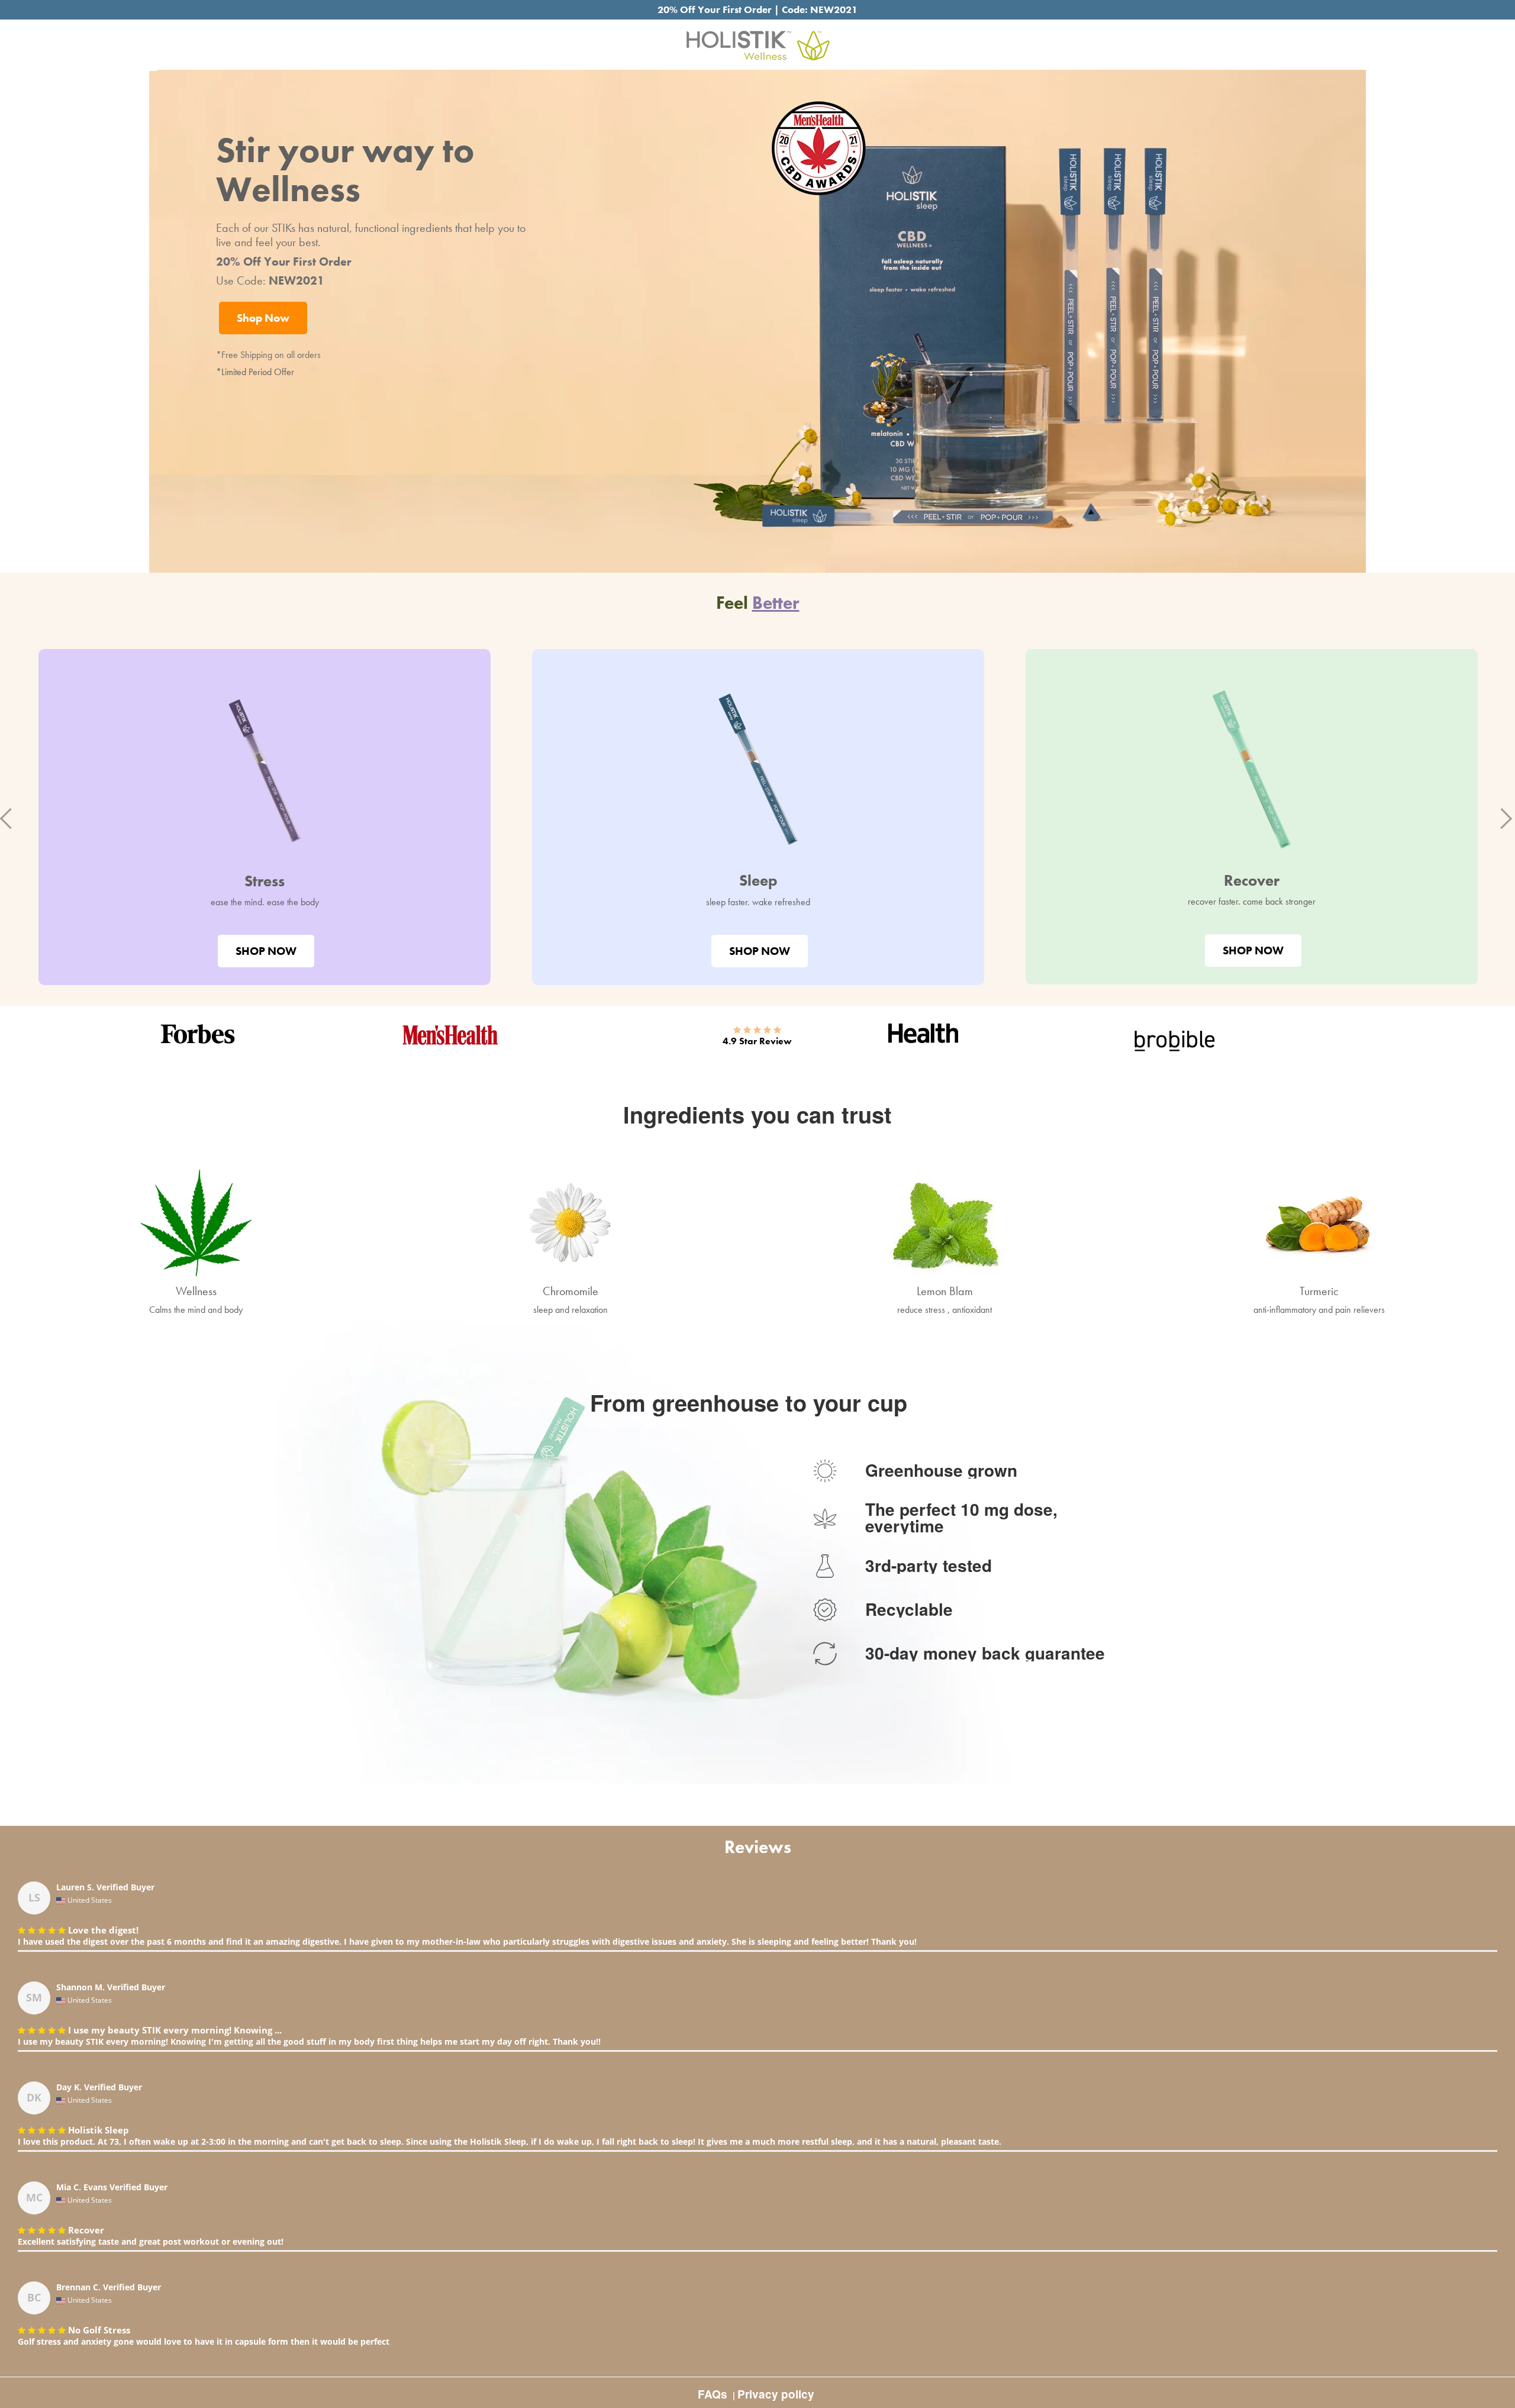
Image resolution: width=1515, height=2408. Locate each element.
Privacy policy (776, 2394)
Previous (9, 817)
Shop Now (263, 318)
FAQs (713, 2394)
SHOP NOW (266, 951)
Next (1500, 817)
